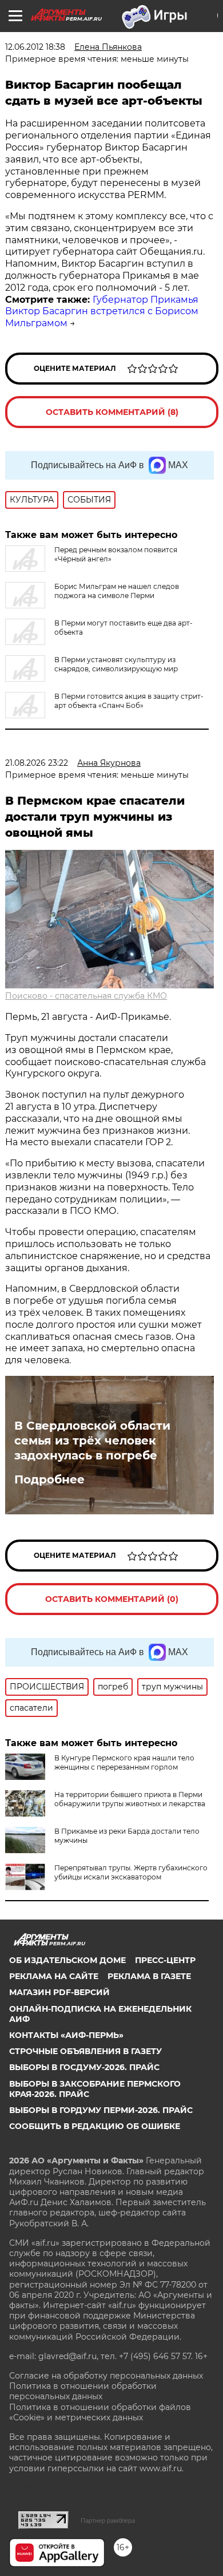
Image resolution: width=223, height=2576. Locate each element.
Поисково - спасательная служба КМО (86, 996)
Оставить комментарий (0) (112, 1599)
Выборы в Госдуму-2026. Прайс (84, 2067)
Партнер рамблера (108, 2520)
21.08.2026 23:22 (37, 763)
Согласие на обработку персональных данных (106, 2376)
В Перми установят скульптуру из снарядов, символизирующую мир (116, 664)
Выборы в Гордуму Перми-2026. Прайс (101, 2110)
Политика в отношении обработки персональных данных (83, 2391)
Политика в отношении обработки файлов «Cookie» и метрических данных (100, 2412)
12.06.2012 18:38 (35, 47)
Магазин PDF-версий (59, 1992)
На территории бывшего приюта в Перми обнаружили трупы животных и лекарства (130, 1799)
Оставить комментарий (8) (112, 412)
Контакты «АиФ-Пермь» (66, 2035)
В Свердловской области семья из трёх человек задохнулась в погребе (92, 1441)
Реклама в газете (149, 1976)
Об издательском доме (67, 1960)
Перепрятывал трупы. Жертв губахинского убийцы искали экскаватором (131, 1872)
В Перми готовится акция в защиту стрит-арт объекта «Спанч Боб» (129, 701)
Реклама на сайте (54, 1976)
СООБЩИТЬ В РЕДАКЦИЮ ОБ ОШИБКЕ (95, 2126)
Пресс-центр (165, 1960)
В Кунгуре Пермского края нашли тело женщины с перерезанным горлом (124, 1762)
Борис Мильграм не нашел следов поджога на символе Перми (117, 591)
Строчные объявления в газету (85, 2051)
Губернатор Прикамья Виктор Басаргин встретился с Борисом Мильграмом (102, 312)
